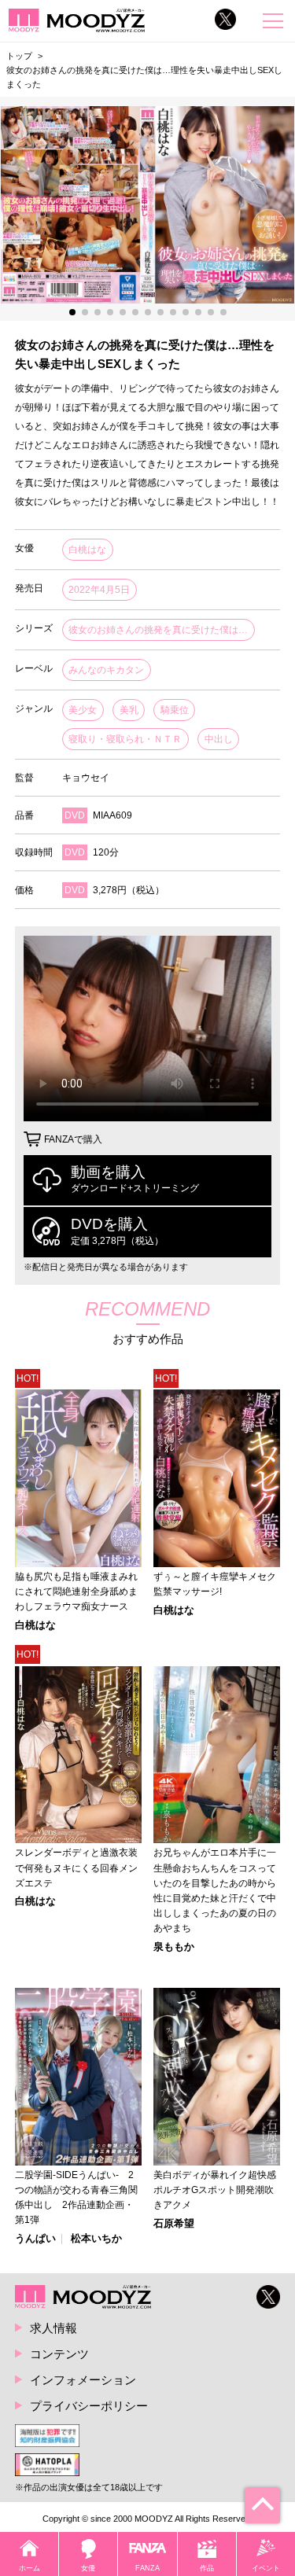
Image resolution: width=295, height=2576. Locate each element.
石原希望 (174, 2224)
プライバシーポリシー (89, 2406)
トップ (19, 56)
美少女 (83, 710)
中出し (219, 739)
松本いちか (96, 2239)
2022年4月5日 (99, 590)
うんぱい (35, 2239)
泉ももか (174, 1947)
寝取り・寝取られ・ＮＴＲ (125, 739)
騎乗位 (175, 710)
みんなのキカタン (106, 670)
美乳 (129, 710)
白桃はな (87, 550)
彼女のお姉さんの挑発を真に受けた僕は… (158, 630)
